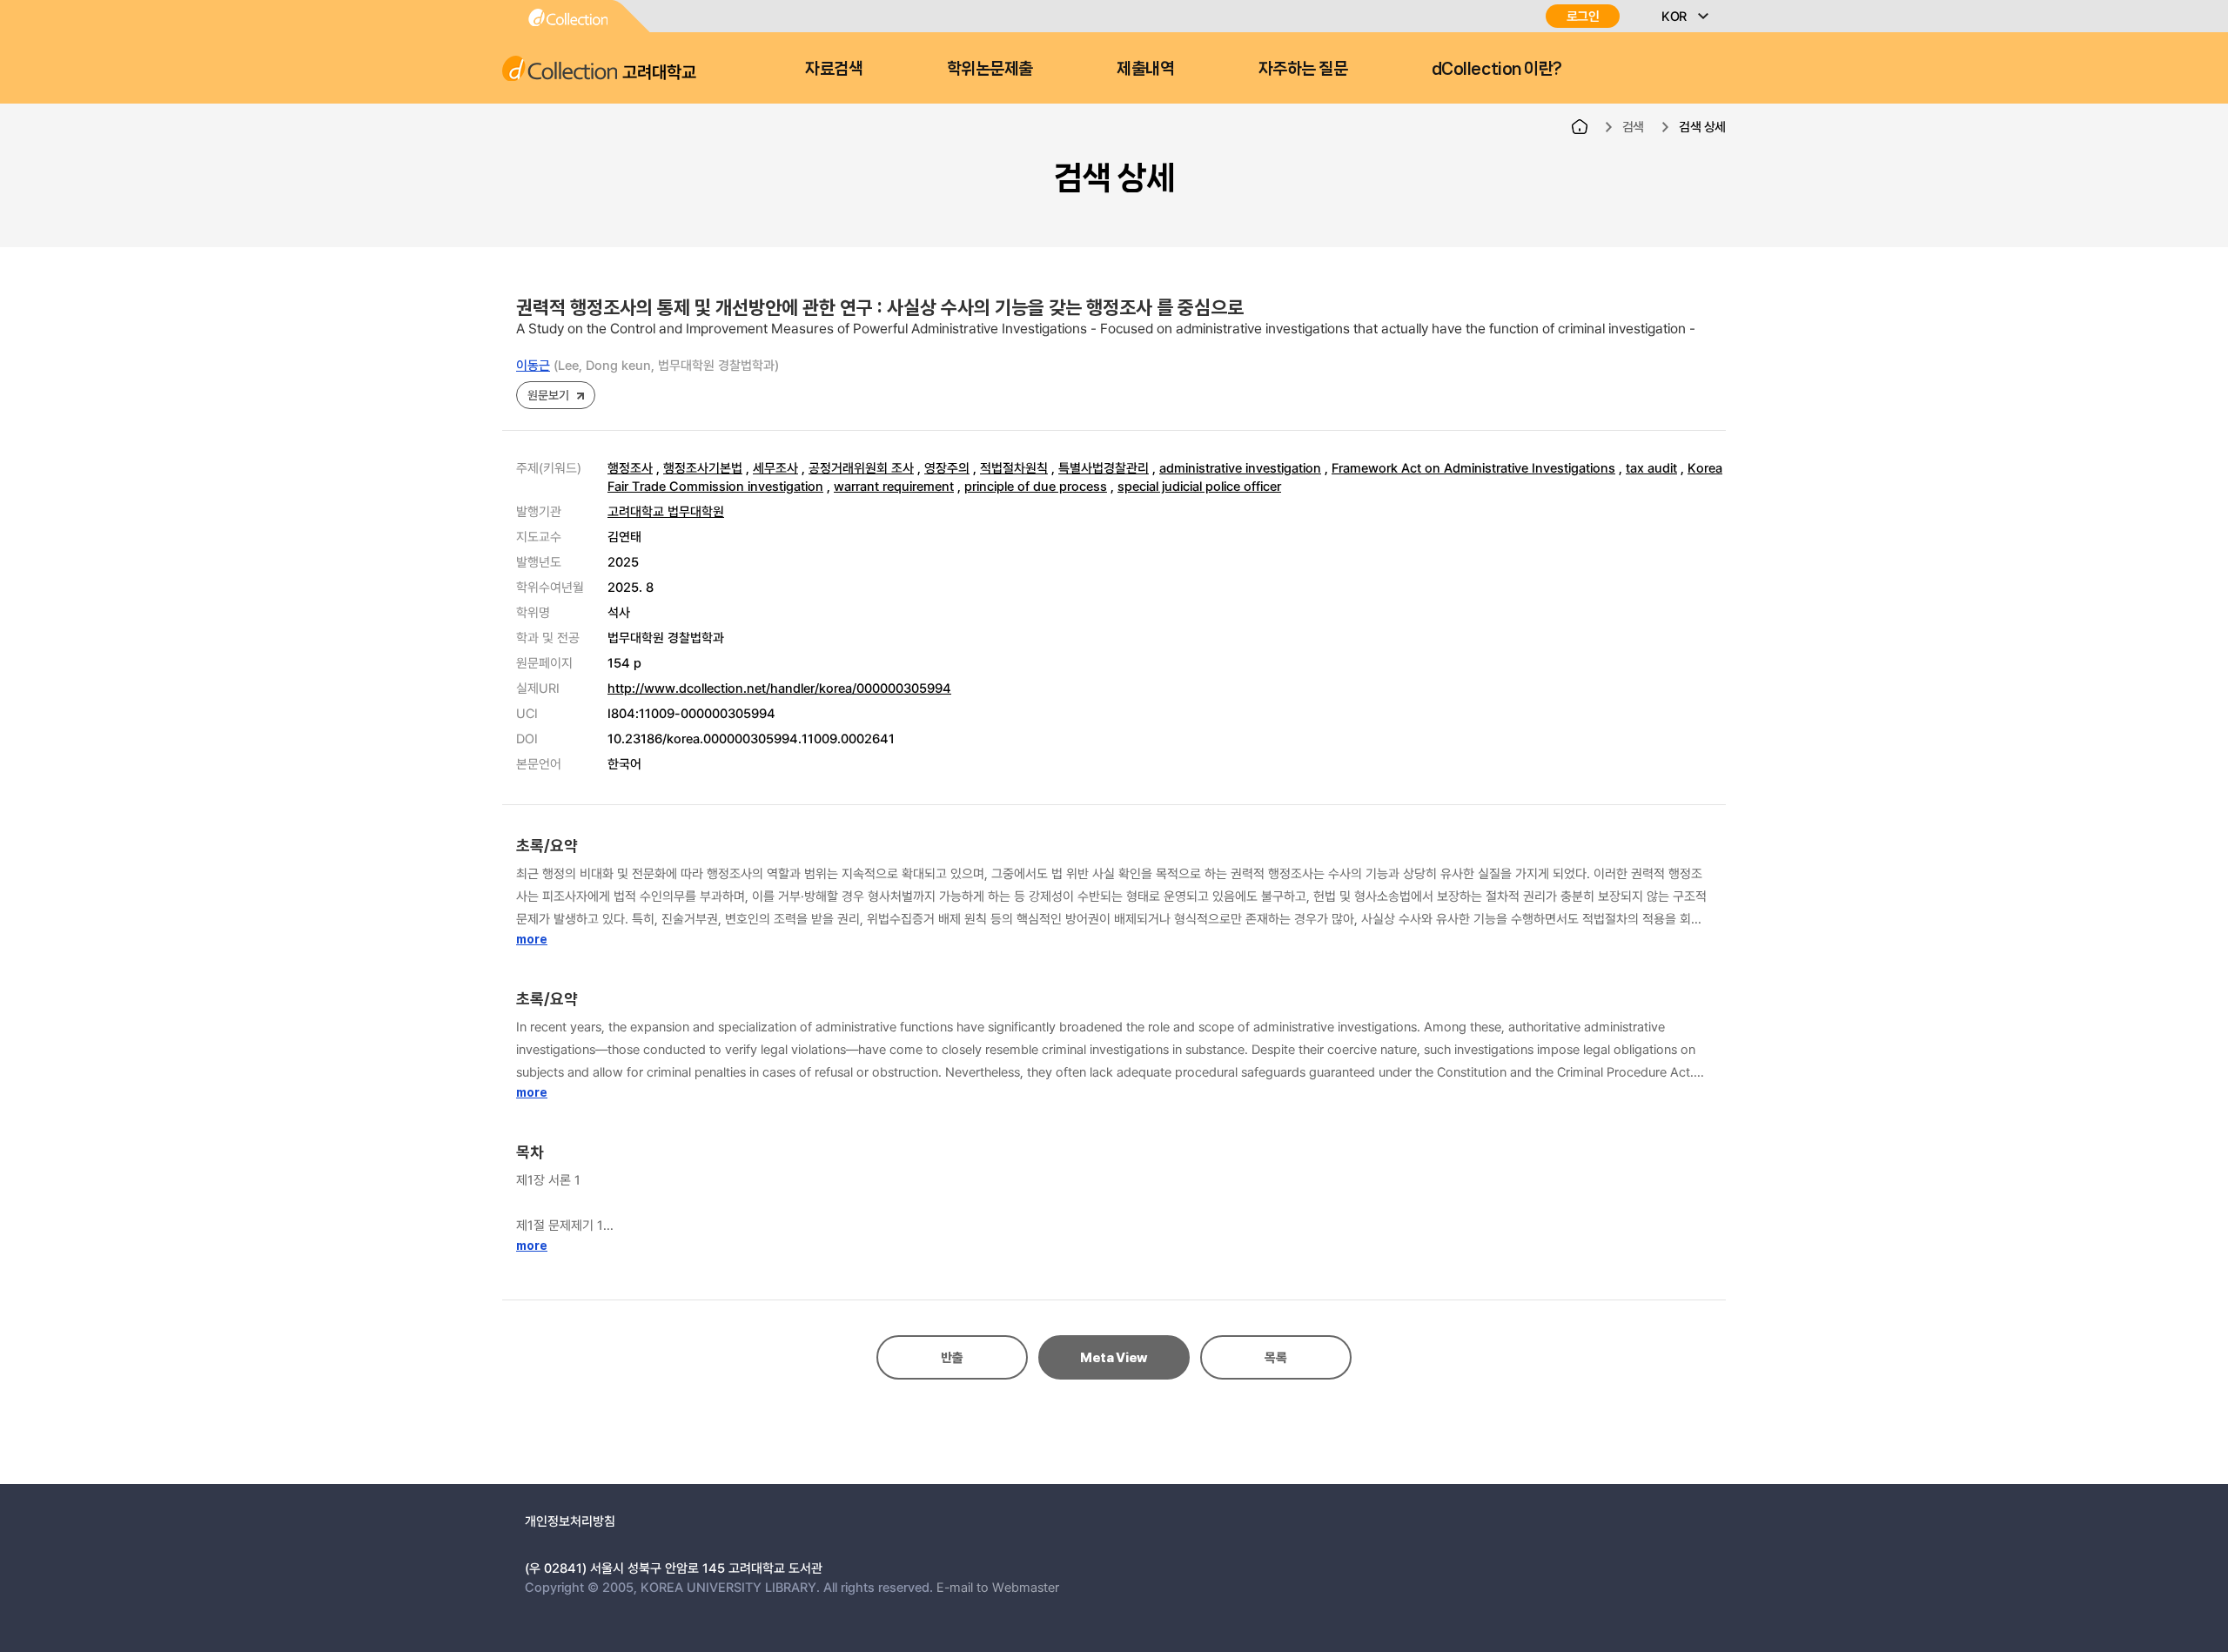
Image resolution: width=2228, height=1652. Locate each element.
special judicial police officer (1199, 486)
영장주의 (947, 467)
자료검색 (834, 69)
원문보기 (548, 395)
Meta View (1114, 1358)
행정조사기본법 (703, 467)
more (532, 939)
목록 (1275, 1358)
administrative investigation (1240, 467)
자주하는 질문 (1303, 69)
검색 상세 (1702, 126)
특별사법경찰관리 (1104, 467)
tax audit (1651, 467)
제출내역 (1145, 69)
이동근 (533, 365)
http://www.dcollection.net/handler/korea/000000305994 (779, 688)
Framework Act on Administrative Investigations (1473, 467)
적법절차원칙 (1014, 467)
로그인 (1583, 16)
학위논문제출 (990, 69)
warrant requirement (894, 486)
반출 (952, 1358)
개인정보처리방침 (570, 1521)
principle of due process (1036, 486)
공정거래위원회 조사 (861, 467)
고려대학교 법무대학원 (666, 511)
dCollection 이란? (1497, 69)
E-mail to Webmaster (998, 1587)
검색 (1633, 126)
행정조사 (630, 467)
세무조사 (775, 467)
